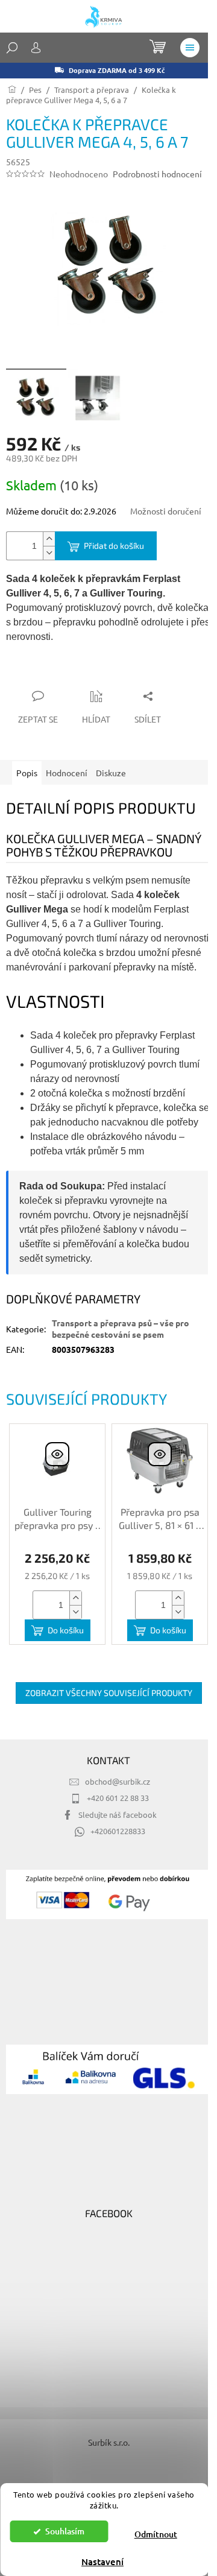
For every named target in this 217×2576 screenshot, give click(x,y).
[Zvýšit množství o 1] (49, 539)
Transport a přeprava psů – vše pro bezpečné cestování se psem (121, 1328)
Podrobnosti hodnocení (157, 174)
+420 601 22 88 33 (118, 1798)
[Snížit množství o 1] (49, 553)
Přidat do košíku (114, 546)
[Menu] (190, 48)
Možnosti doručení (166, 511)
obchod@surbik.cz (118, 1781)
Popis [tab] (27, 773)
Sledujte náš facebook (118, 1815)
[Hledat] (12, 48)
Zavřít (71, 672)
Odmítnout (156, 2534)
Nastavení (102, 2562)
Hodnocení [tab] (67, 773)
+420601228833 (118, 1831)
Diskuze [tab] (111, 773)
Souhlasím (65, 2531)
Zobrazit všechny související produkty (109, 1693)
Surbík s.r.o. (109, 2442)
